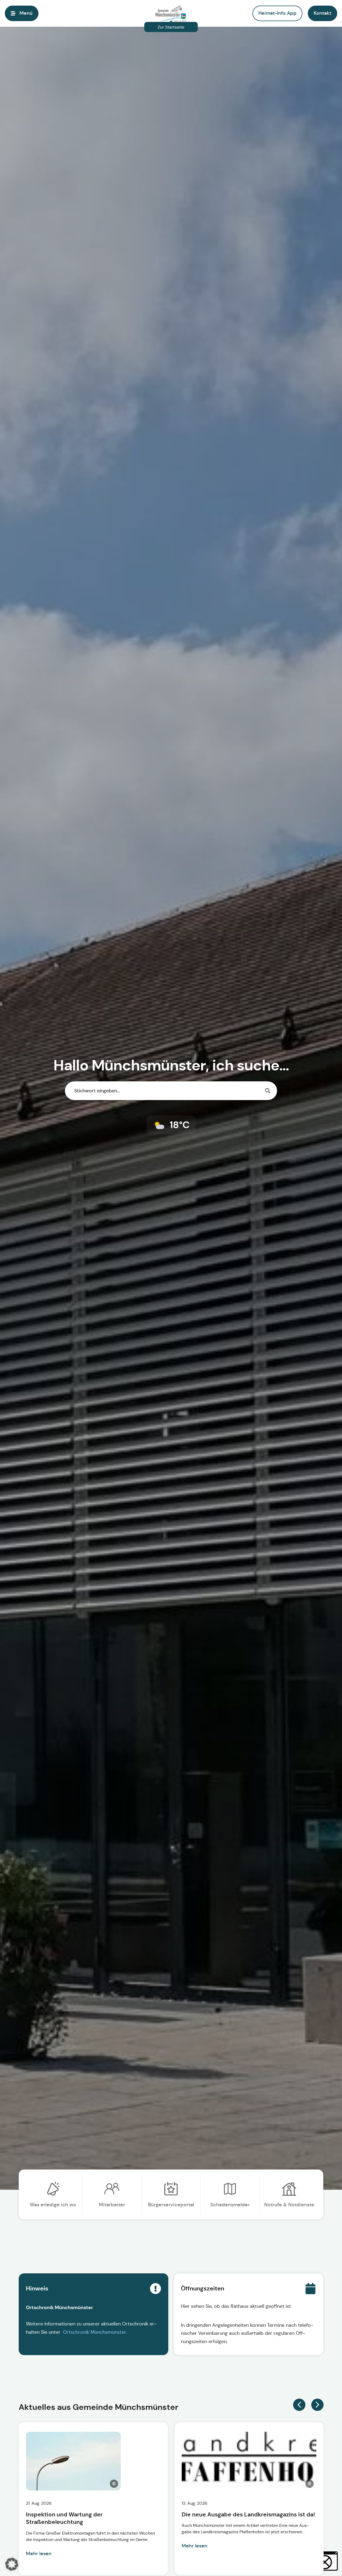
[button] (322, 13)
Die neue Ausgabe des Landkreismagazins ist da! (248, 2515)
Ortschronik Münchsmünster (94, 2332)
